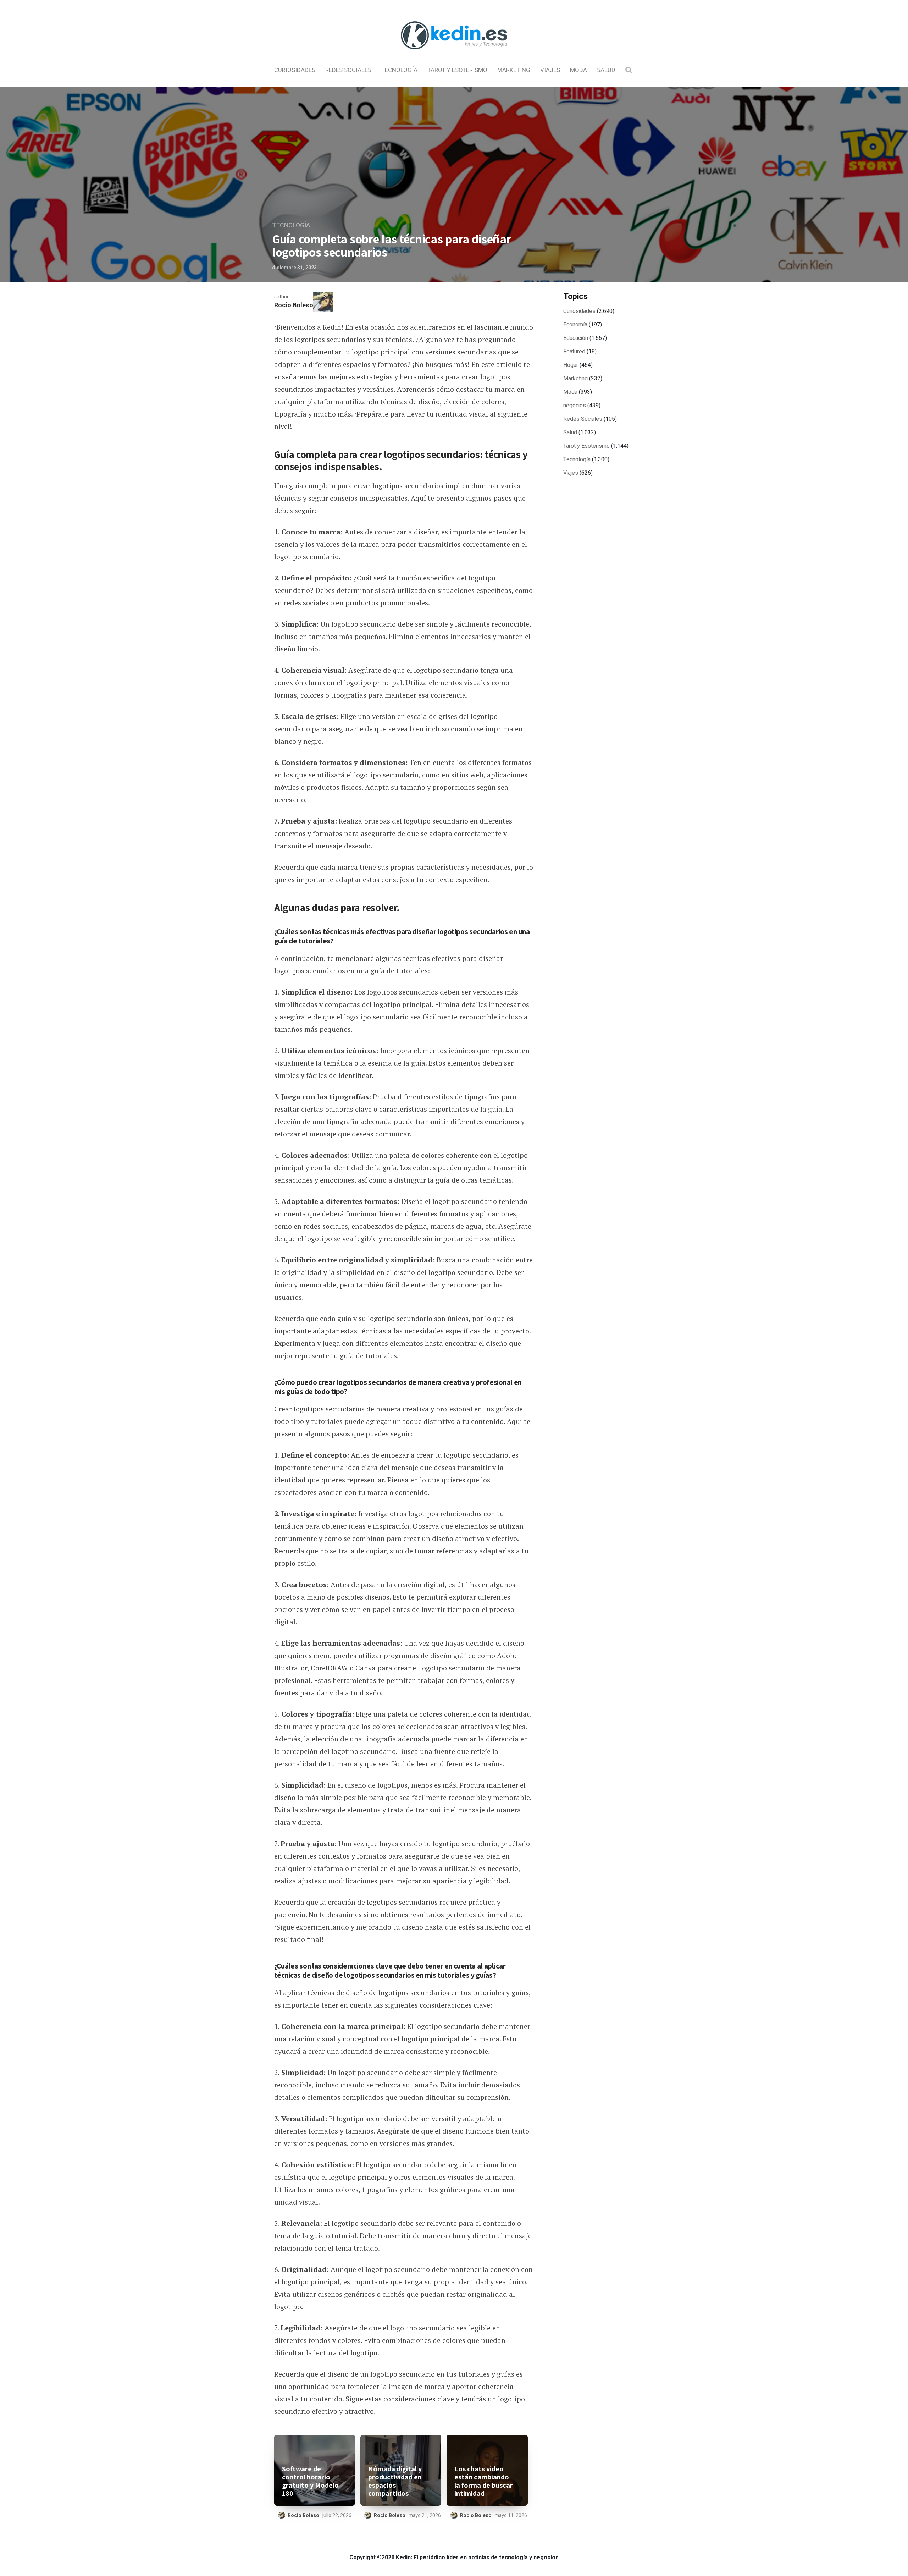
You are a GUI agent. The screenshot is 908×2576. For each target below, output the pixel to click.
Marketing (514, 70)
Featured (574, 352)
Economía (575, 325)
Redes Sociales (348, 70)
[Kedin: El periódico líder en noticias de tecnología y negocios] (454, 55)
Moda (578, 70)
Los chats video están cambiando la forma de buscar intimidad (484, 2481)
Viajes (550, 70)
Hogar (571, 365)
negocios (575, 406)
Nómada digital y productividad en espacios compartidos (395, 2481)
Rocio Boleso (294, 305)
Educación (576, 338)
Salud (606, 70)
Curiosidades (295, 70)
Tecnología (399, 70)
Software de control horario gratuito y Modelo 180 (310, 2481)
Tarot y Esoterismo (457, 70)
